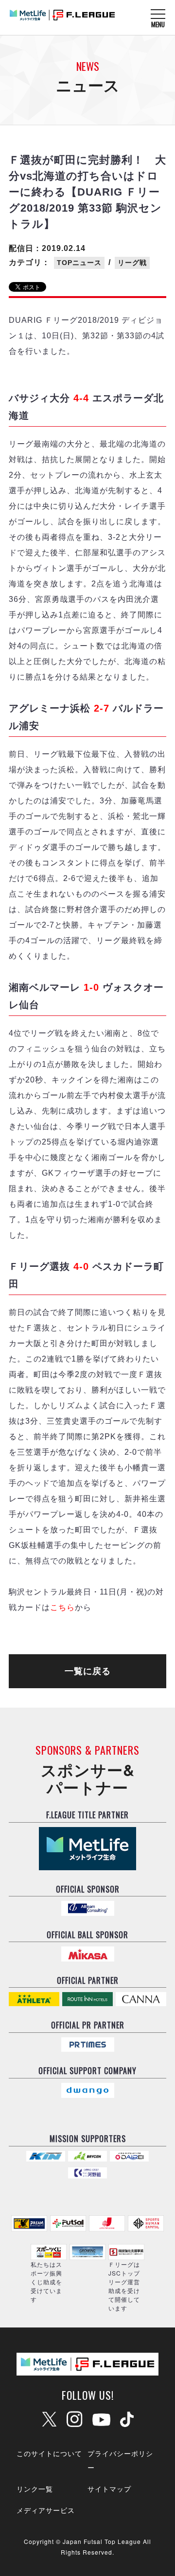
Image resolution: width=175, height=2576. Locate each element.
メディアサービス (46, 2510)
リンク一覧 (35, 2489)
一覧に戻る (88, 1671)
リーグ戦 (132, 263)
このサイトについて (49, 2453)
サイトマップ (109, 2489)
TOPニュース (79, 263)
